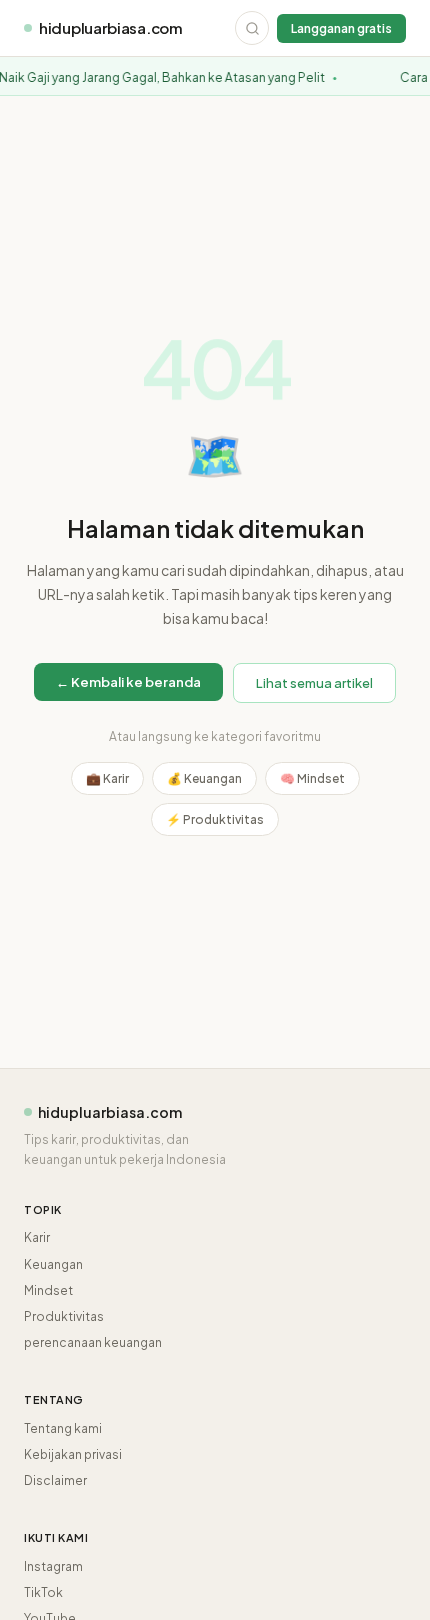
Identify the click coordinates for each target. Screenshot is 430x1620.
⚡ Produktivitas (215, 819)
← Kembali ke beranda (128, 682)
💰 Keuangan (204, 778)
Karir (37, 1237)
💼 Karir (107, 778)
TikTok (43, 1592)
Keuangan (53, 1264)
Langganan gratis (341, 28)
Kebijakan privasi (73, 1454)
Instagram (53, 1566)
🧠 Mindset (312, 778)
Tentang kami (63, 1428)
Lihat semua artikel (314, 683)
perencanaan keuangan (93, 1342)
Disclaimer (55, 1480)
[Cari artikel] (252, 28)
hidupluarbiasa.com (111, 27)
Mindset (48, 1290)
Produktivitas (64, 1316)
